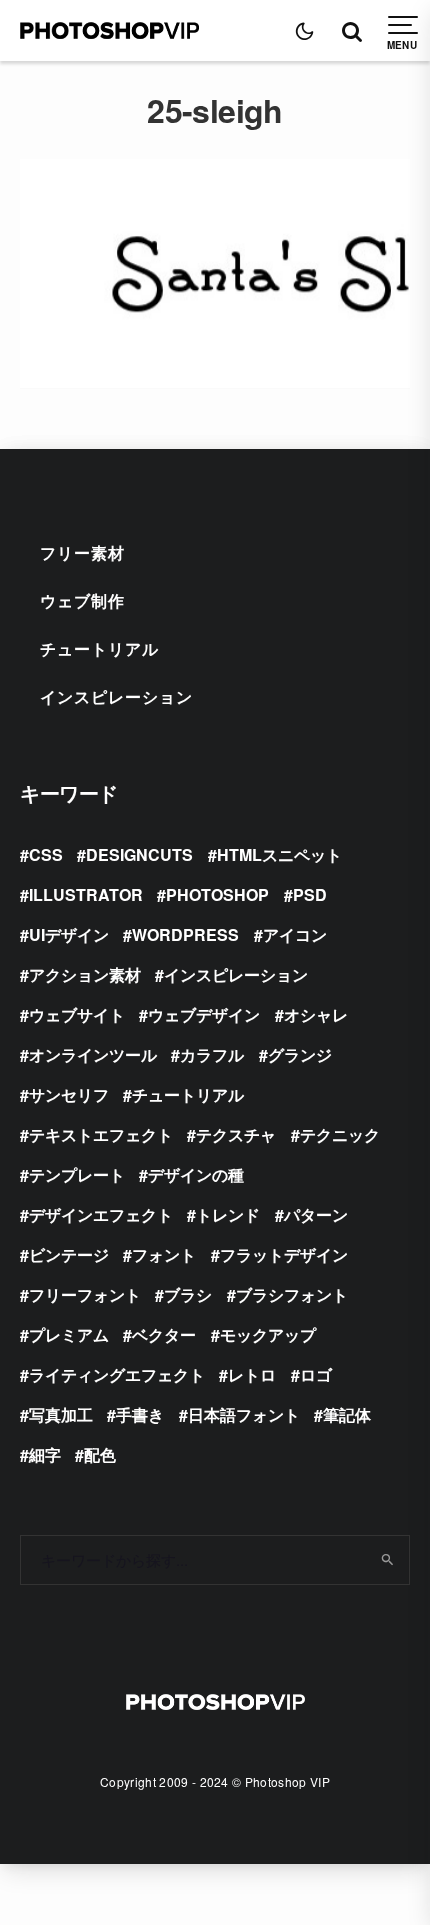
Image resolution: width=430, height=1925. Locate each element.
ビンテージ (69, 1254)
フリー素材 (82, 552)
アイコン (295, 934)
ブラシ (188, 1294)
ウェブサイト (77, 1014)
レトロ (252, 1374)
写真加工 (61, 1414)
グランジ (300, 1054)
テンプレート (77, 1174)
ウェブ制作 (82, 600)
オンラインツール (93, 1054)
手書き (140, 1414)
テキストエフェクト (101, 1134)
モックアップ (268, 1334)
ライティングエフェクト (117, 1374)
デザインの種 (196, 1174)
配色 (100, 1454)
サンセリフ (69, 1094)
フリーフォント (85, 1294)
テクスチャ (236, 1134)
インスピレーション (116, 696)
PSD (310, 894)
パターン (316, 1214)
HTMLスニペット (279, 854)
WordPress (185, 934)
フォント (164, 1254)
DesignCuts (139, 854)
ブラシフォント (292, 1294)
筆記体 (347, 1414)
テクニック (340, 1134)
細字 (45, 1454)
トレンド (228, 1214)
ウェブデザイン (204, 1014)
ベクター (164, 1334)
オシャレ (316, 1014)
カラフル (212, 1054)
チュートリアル (99, 648)
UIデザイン (69, 934)
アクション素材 (85, 974)
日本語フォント (244, 1414)
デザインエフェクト (101, 1214)
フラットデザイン (284, 1254)
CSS (46, 854)
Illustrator (86, 894)
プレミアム (69, 1334)
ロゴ (316, 1374)
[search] (388, 1560)
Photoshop (217, 894)
